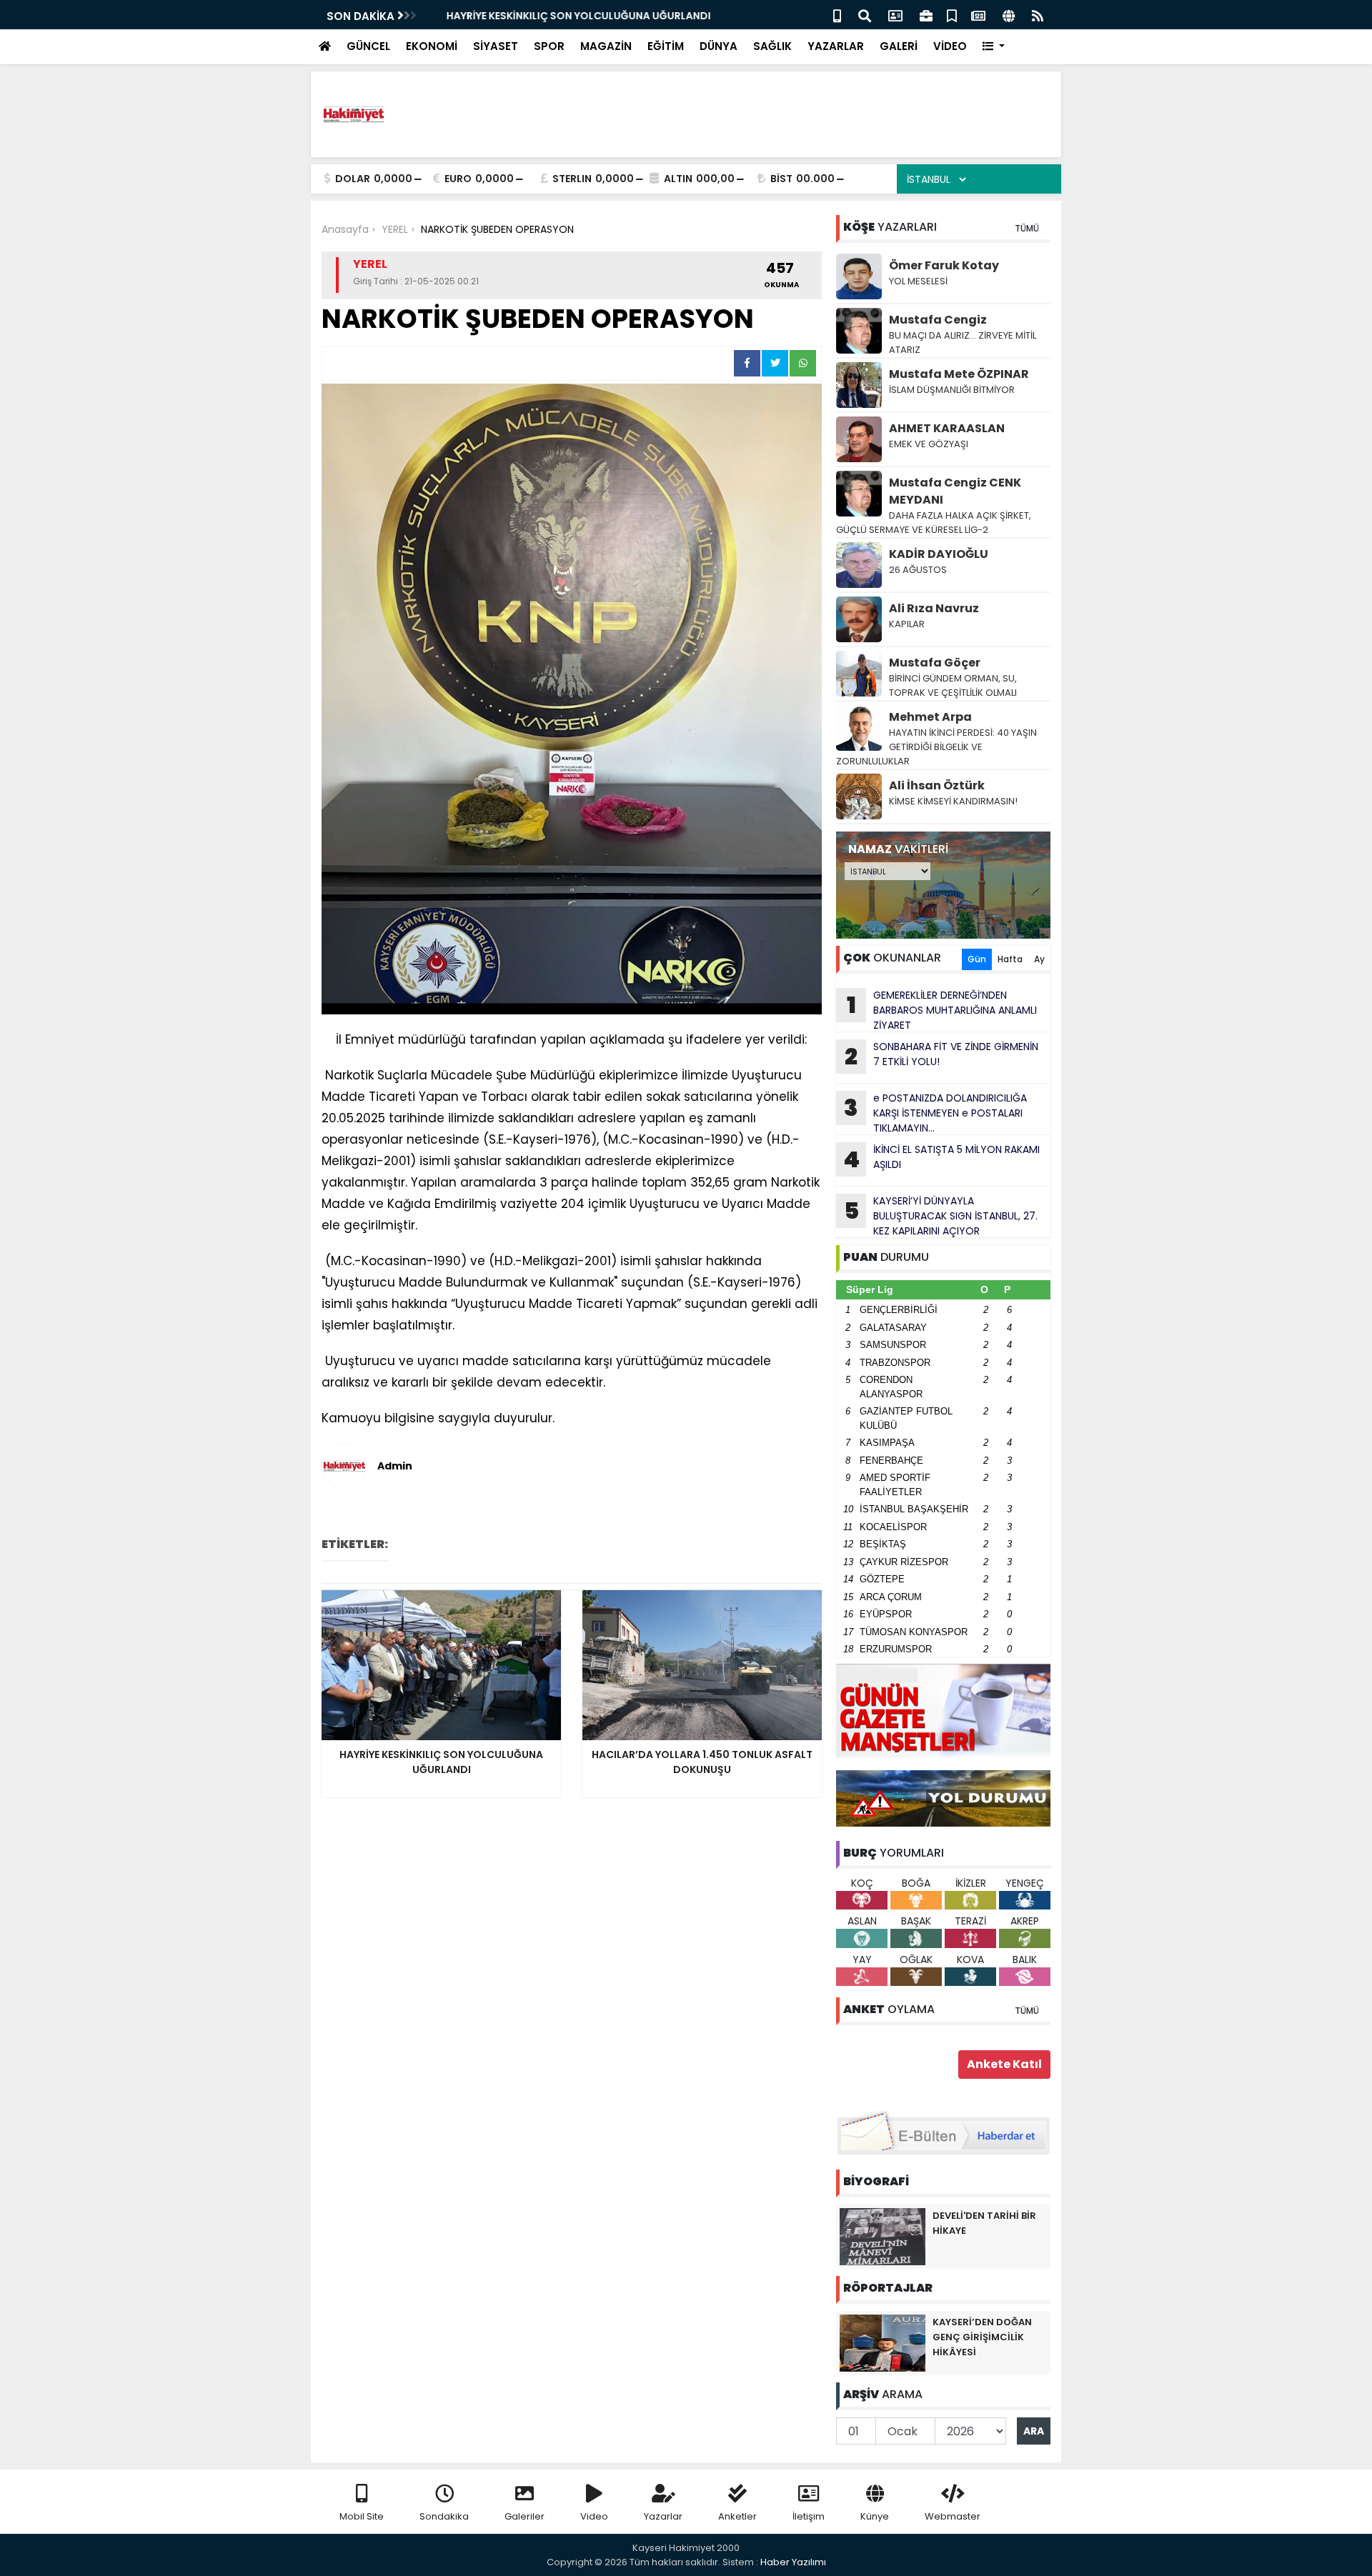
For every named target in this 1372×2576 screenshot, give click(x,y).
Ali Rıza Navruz (934, 608)
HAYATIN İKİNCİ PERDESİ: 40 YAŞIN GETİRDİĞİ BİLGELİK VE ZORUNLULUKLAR (936, 747)
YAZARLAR (836, 46)
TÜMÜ (1027, 228)
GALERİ (899, 46)
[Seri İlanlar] (952, 15)
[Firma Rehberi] (926, 15)
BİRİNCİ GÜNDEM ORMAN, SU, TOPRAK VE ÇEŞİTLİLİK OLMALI (953, 685)
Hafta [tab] (1010, 959)
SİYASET (496, 46)
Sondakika (444, 2516)
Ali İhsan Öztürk (937, 785)
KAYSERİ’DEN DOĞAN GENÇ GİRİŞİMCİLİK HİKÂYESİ (982, 2337)
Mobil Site (362, 2516)
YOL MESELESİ (918, 281)
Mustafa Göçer (935, 663)
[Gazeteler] (978, 15)
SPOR (549, 46)
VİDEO (950, 46)
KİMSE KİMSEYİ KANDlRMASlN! (953, 801)
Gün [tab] (977, 959)
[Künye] (1009, 15)
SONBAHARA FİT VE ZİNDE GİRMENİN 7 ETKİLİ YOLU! (941, 1056)
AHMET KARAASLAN (947, 428)
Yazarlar (663, 2516)
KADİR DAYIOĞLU (939, 554)
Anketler (737, 2516)
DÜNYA (719, 46)
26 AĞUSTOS (918, 570)
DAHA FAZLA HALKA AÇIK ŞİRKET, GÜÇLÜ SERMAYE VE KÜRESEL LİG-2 (934, 523)
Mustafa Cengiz (938, 320)
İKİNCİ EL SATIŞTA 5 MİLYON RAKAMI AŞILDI (941, 1159)
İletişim (809, 2516)
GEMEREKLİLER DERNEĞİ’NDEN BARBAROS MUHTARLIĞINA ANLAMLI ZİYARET (942, 1010)
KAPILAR (907, 624)
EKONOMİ (432, 46)
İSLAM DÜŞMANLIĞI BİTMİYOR (953, 390)
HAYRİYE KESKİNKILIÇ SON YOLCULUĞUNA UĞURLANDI (565, 16)
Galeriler (525, 2516)
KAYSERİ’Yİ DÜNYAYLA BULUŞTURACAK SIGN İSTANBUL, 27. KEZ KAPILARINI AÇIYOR (941, 1216)
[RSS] (1038, 15)
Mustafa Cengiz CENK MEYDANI (955, 491)
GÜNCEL (368, 46)
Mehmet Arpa (930, 717)
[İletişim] (895, 15)
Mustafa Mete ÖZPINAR (959, 374)
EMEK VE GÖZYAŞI (929, 444)
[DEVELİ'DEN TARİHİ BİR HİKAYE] (883, 2236)
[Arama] (865, 15)
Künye (875, 2516)
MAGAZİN (606, 46)
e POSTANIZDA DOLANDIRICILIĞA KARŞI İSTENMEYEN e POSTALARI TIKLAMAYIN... (935, 1113)
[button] (994, 47)
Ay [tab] (1039, 959)
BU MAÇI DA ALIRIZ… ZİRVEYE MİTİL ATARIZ (963, 343)
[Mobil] (837, 15)
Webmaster (953, 2516)
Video (594, 2516)
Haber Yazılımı (793, 2562)
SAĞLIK (772, 46)
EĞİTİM (666, 46)
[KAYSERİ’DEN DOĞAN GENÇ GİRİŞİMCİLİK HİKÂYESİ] (883, 2342)
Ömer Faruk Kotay (944, 265)
